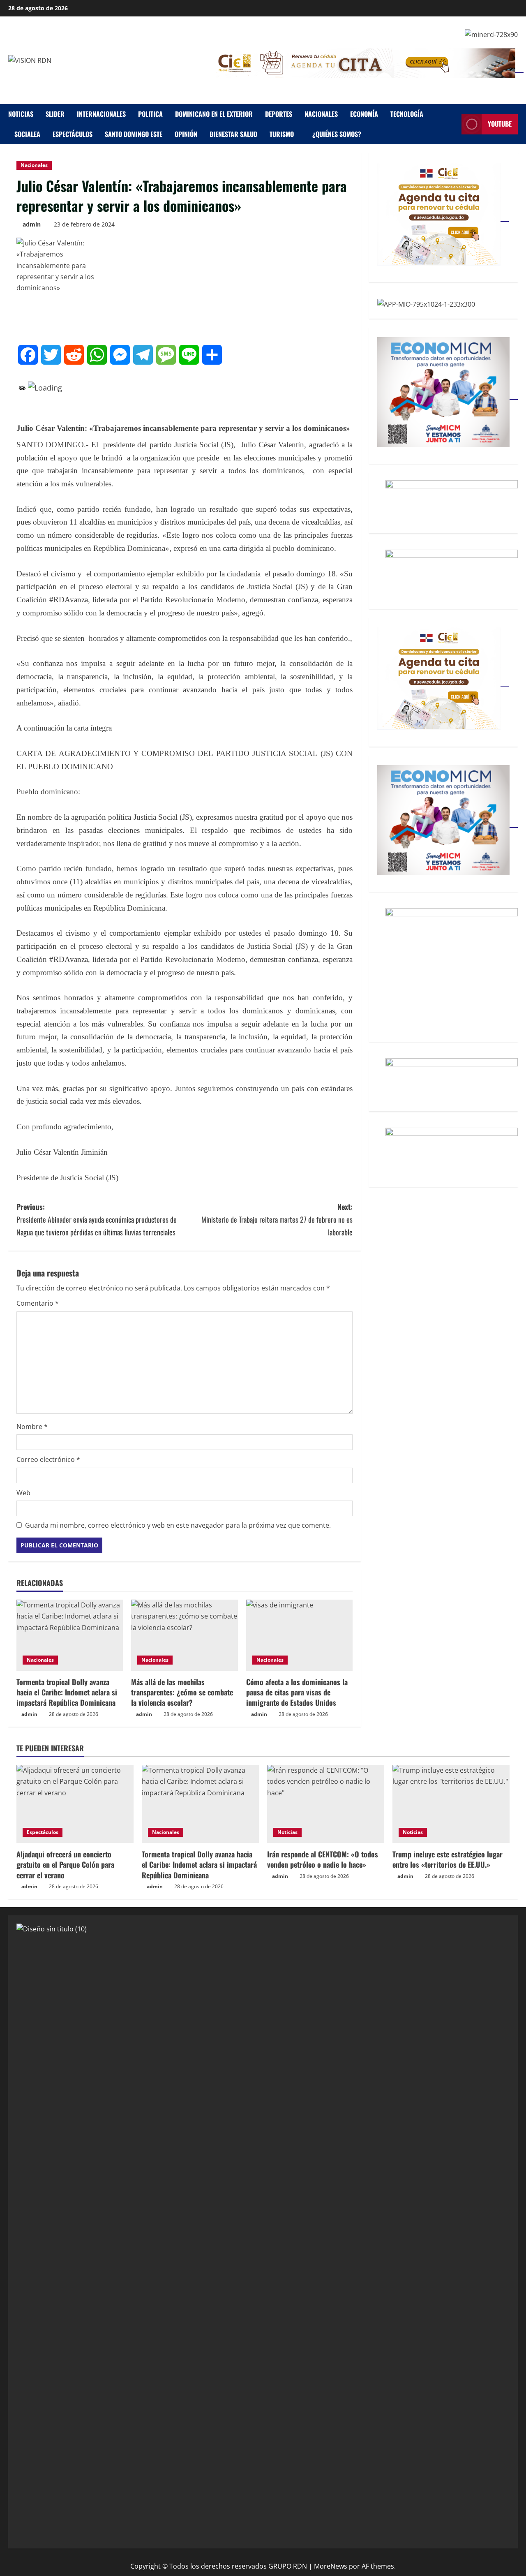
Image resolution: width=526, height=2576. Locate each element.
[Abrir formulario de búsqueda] (453, 124)
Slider (55, 114)
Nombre (32, 1427)
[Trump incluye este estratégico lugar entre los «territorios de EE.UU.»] (451, 1804)
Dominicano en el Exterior (214, 114)
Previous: (97, 1219)
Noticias (21, 114)
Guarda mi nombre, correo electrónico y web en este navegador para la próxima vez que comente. (178, 1525)
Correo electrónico (48, 1459)
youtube (500, 124)
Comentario (38, 1303)
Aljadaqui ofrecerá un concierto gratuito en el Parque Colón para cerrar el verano (65, 1864)
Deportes (279, 114)
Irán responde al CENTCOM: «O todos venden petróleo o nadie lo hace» (323, 1859)
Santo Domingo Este (134, 134)
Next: (277, 1219)
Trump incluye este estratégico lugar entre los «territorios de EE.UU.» (448, 1859)
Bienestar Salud (233, 134)
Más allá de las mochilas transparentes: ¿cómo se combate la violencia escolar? (182, 1692)
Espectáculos (73, 134)
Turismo (282, 134)
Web (23, 1493)
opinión (186, 134)
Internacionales (101, 114)
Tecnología (407, 114)
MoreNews (331, 2566)
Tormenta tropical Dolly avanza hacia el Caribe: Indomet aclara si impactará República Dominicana (67, 1692)
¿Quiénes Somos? (337, 134)
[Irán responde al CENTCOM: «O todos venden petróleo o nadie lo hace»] (326, 1804)
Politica (150, 114)
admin (32, 224)
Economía (364, 114)
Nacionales (321, 114)
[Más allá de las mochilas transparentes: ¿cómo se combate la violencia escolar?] (184, 1635)
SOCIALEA (27, 134)
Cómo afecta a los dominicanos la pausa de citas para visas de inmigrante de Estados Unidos (297, 1692)
